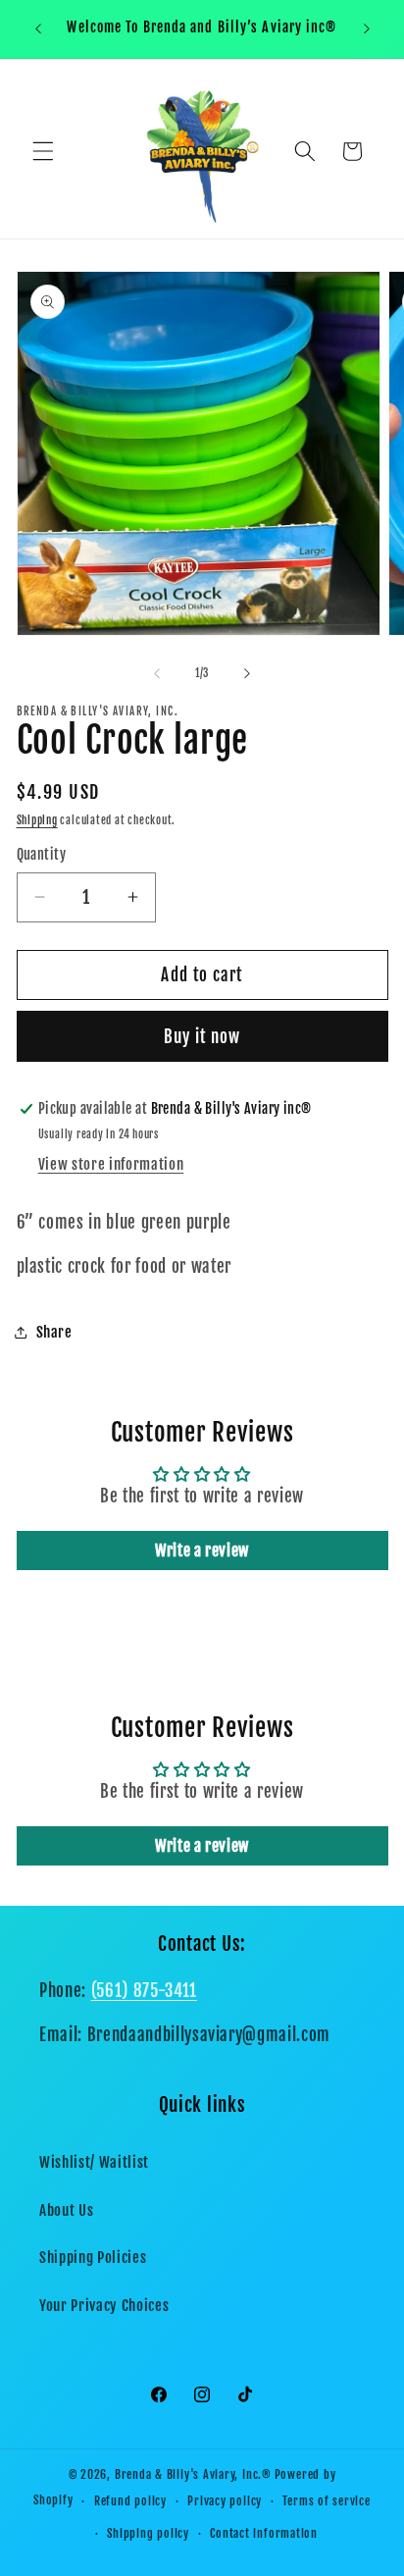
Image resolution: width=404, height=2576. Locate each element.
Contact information (264, 2533)
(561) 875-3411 (144, 1991)
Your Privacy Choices (104, 2305)
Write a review (202, 1551)
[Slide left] (157, 673)
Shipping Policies (93, 2257)
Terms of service (326, 2501)
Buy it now (202, 1037)
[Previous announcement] (38, 28)
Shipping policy (148, 2533)
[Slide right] (247, 673)
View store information (111, 1164)
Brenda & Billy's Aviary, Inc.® (193, 2474)
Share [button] (54, 1332)
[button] (43, 151)
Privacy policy (225, 2501)
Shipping (37, 820)
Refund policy (130, 2501)
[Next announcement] (367, 28)
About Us (66, 2210)
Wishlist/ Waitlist (94, 2162)
